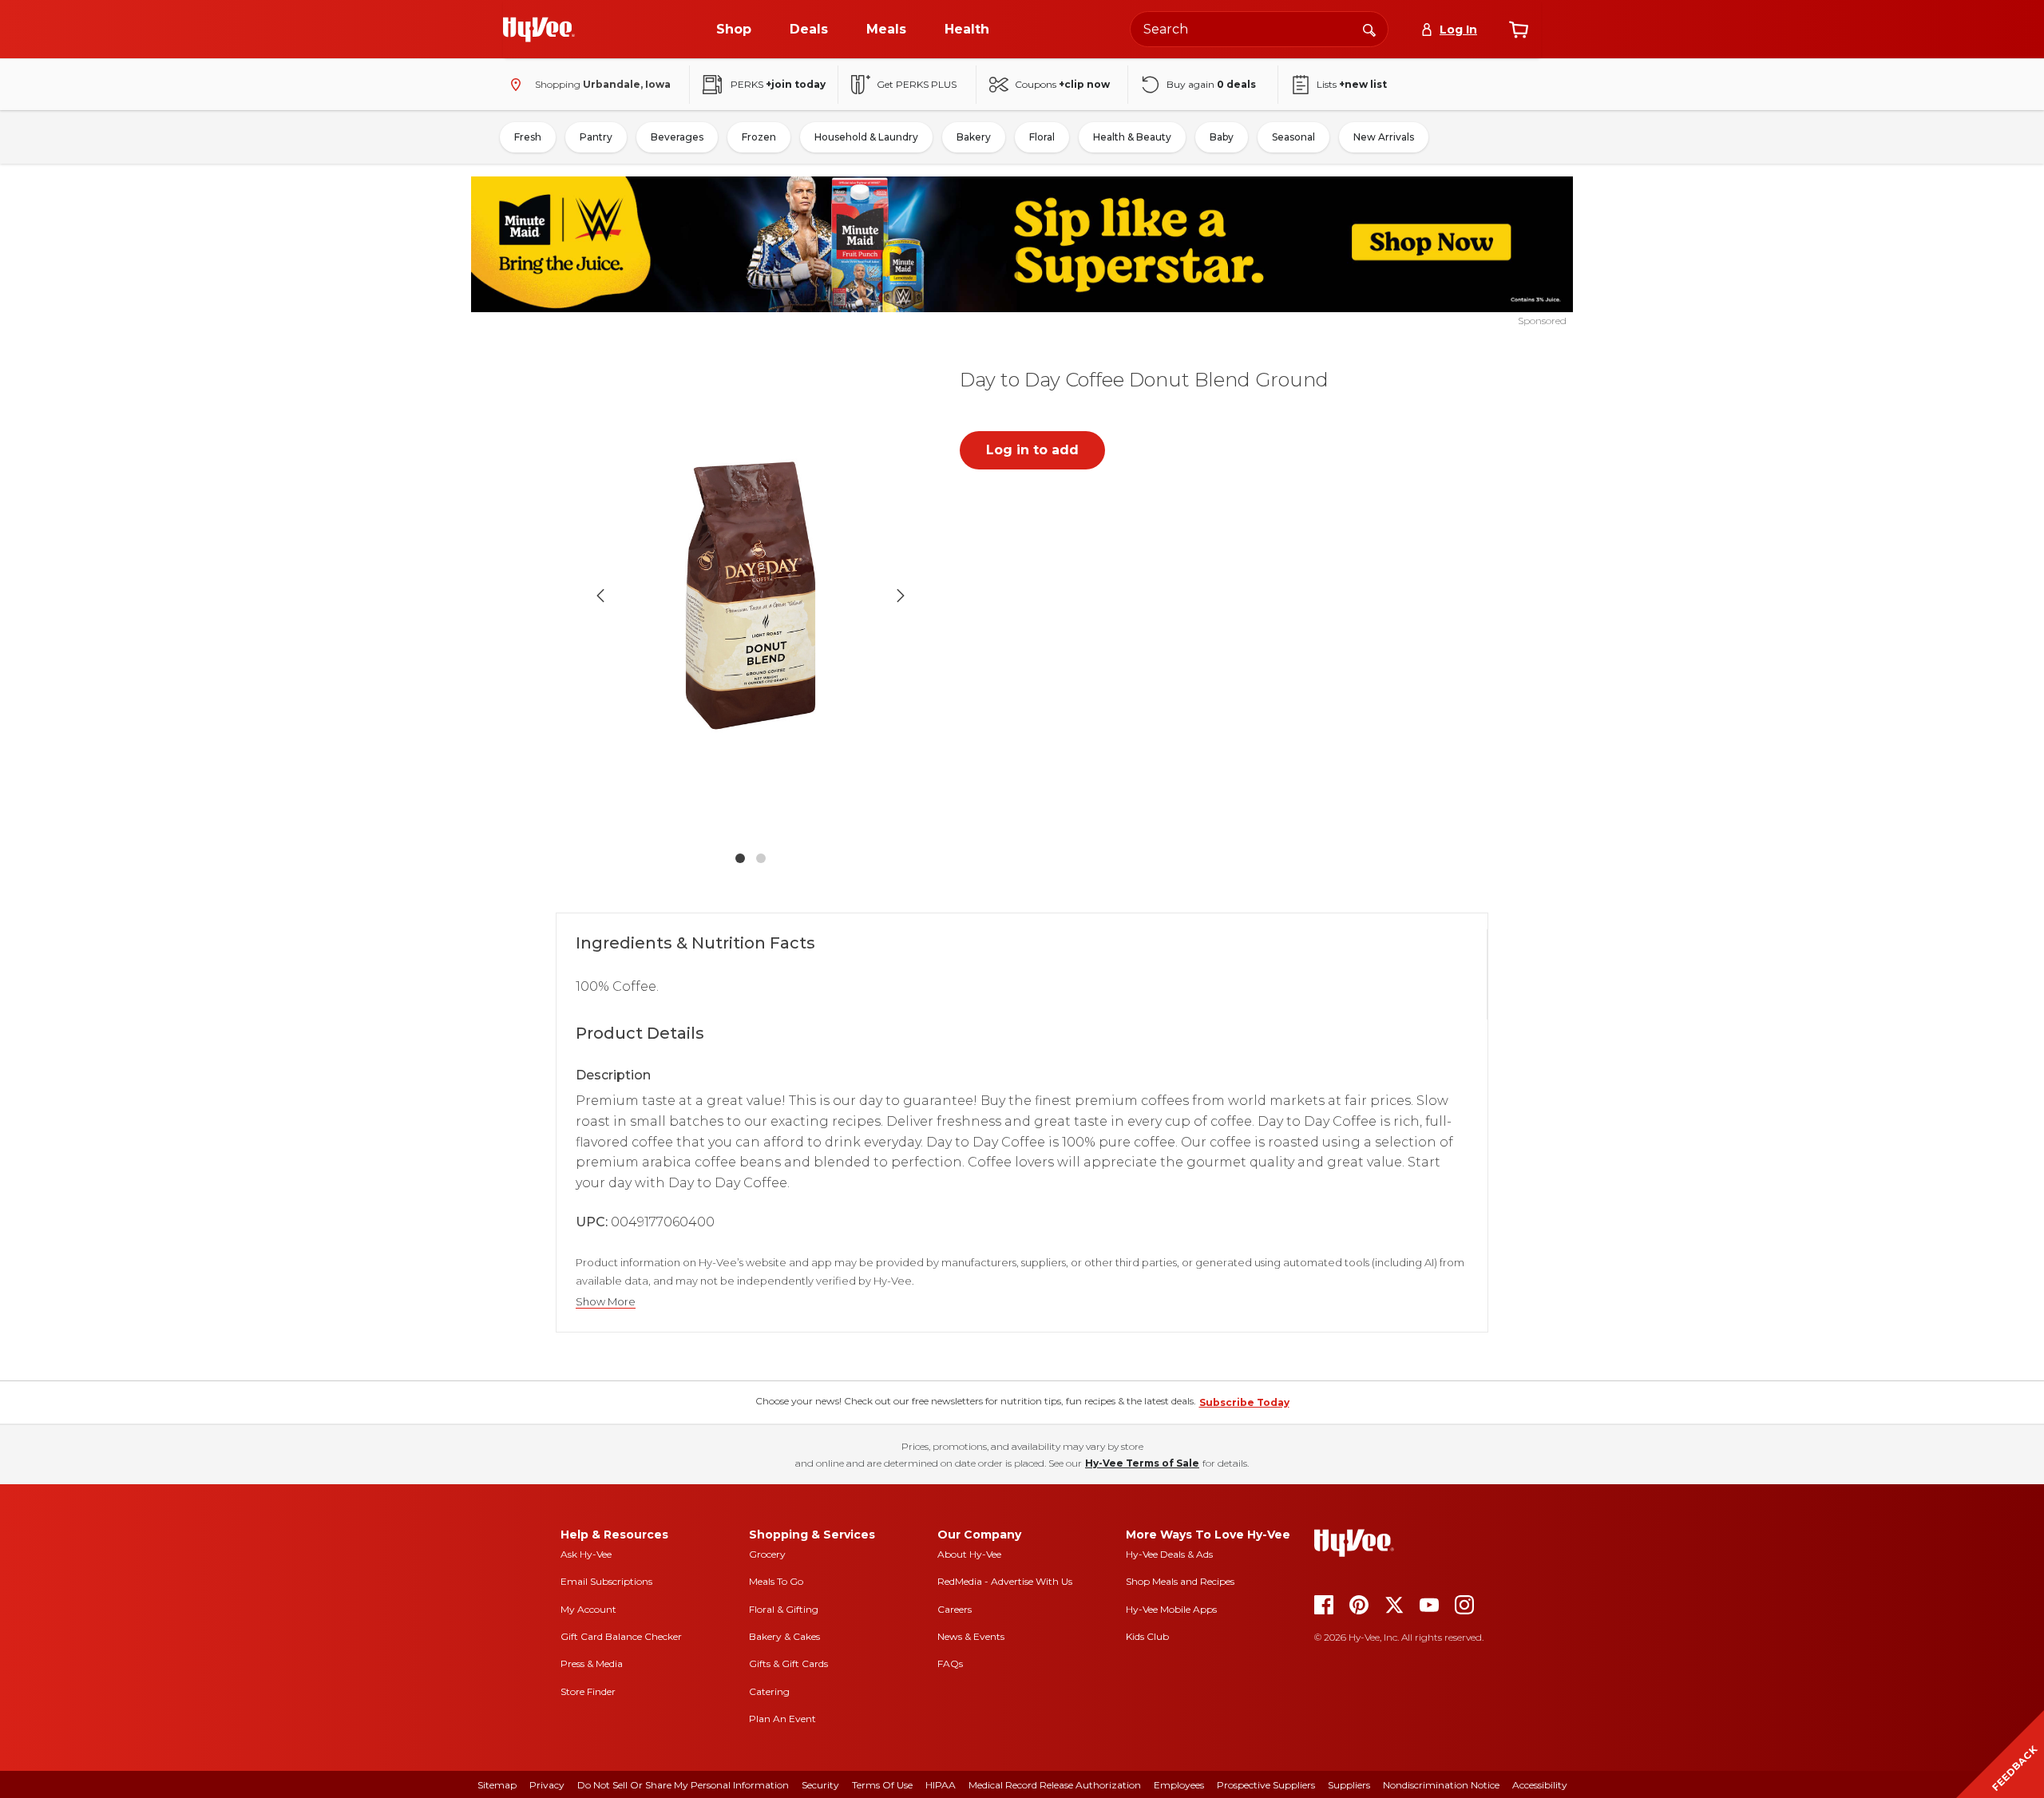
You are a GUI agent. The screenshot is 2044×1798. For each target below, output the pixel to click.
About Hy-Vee (969, 1554)
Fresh (528, 137)
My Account (588, 1609)
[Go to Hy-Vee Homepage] (539, 30)
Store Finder (588, 1691)
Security (820, 1785)
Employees (1179, 1785)
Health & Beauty (1132, 137)
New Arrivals (1384, 137)
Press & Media (592, 1663)
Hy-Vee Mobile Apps (1171, 1609)
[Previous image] (600, 596)
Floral (1042, 137)
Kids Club (1147, 1636)
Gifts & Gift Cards (788, 1663)
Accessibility (1540, 1785)
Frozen (759, 137)
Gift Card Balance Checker (621, 1636)
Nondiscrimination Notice (1441, 1785)
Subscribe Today (1244, 1402)
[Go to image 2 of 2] (761, 858)
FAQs (950, 1663)
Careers (955, 1609)
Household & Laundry (866, 137)
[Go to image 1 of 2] (740, 858)
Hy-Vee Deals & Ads (1169, 1554)
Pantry (596, 137)
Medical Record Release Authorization (1055, 1785)
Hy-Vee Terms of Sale (1142, 1463)
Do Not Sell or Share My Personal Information (683, 1785)
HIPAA (941, 1785)
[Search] (1369, 29)
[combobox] (1259, 29)
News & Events (971, 1636)
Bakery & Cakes (784, 1636)
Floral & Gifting (784, 1609)
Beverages (677, 137)
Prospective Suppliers (1266, 1785)
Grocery (767, 1554)
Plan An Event (782, 1719)
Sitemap (497, 1785)
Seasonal (1293, 137)
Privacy (547, 1785)
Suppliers (1349, 1785)
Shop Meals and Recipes (1180, 1581)
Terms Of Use (882, 1785)
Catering (769, 1691)
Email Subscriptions (606, 1581)
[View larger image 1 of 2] (751, 595)
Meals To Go (776, 1581)
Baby (1222, 137)
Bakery (974, 137)
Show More (606, 1302)
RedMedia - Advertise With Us (1005, 1581)
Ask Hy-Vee (586, 1554)
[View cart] (1519, 30)
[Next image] (901, 596)
